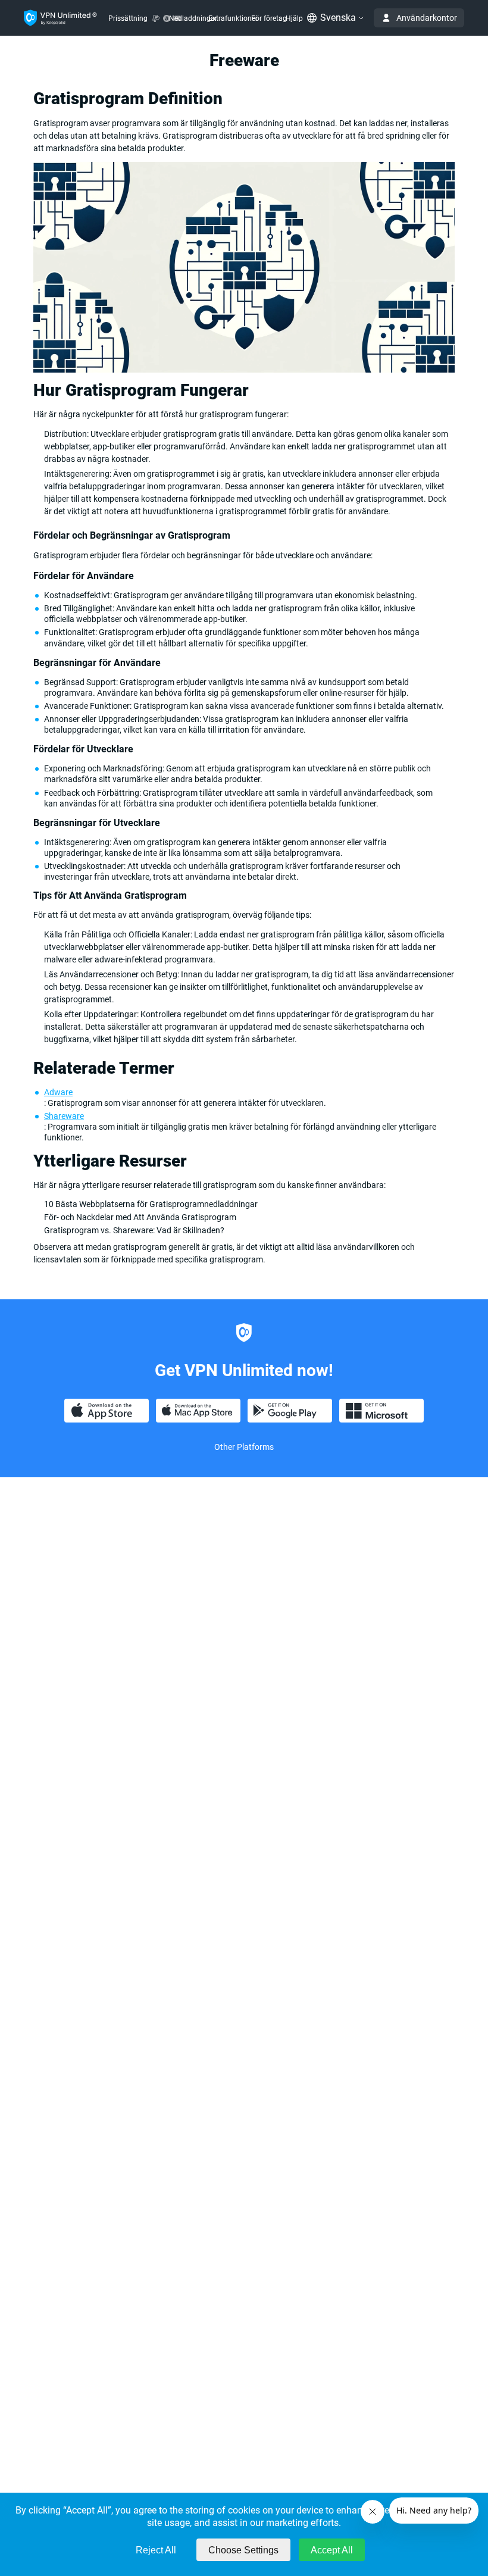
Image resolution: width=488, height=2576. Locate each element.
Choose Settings (243, 2550)
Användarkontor (427, 18)
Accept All (332, 2550)
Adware (58, 1092)
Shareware (64, 1116)
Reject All (156, 2550)
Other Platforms (244, 1447)
